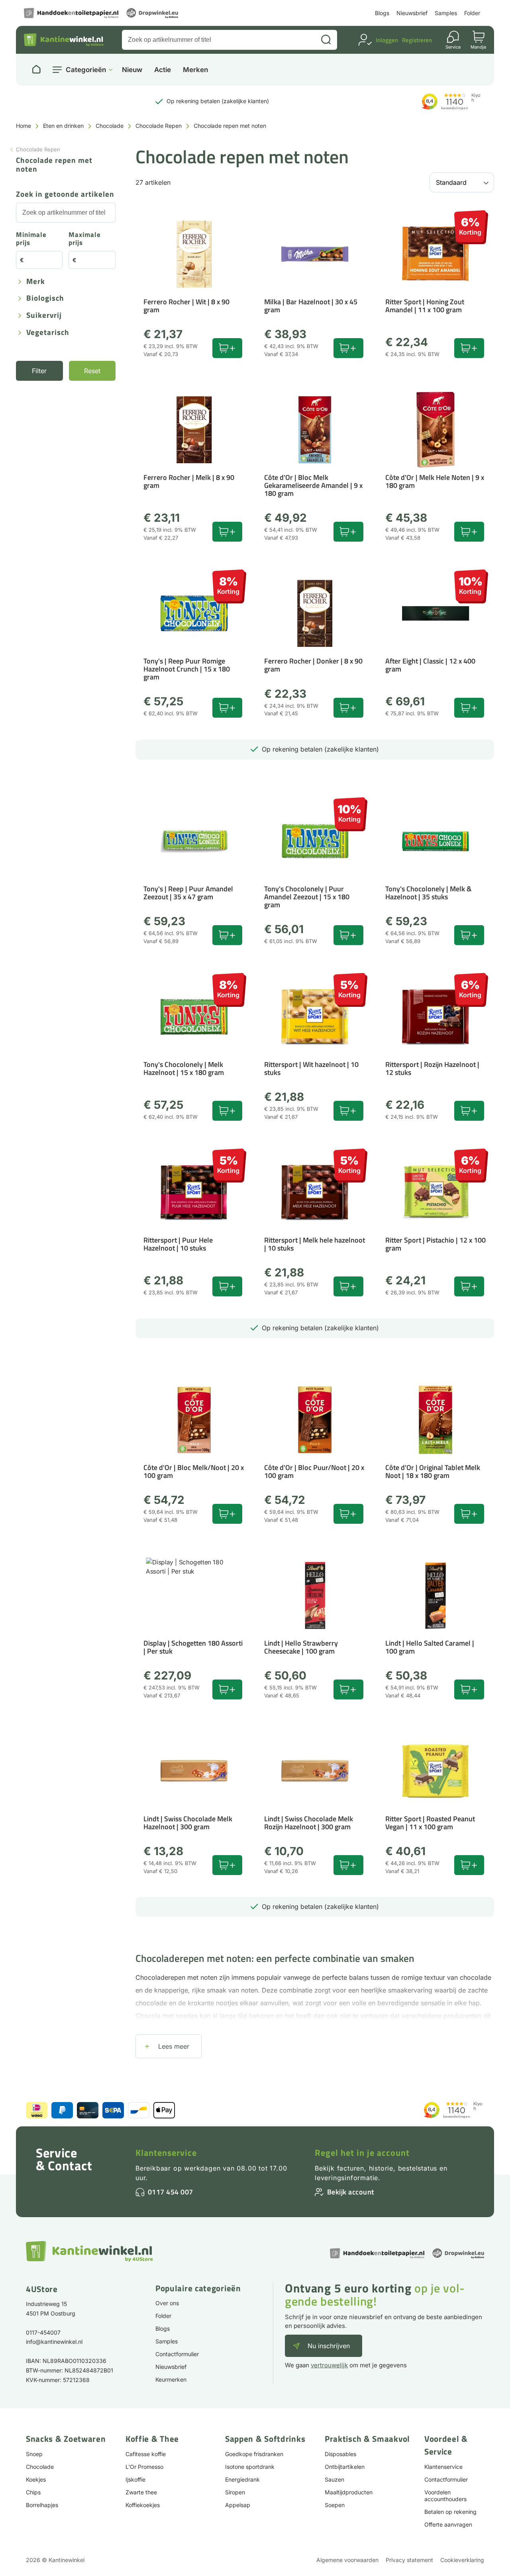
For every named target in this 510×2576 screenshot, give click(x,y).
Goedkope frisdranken (254, 2454)
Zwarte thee (141, 2492)
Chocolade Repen (159, 126)
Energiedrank (242, 2479)
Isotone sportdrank (250, 2467)
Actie (163, 70)
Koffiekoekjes (143, 2505)
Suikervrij (44, 316)
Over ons (167, 2303)
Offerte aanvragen (448, 2524)
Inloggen (387, 40)
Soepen (335, 2505)
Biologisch (45, 299)
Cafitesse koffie (146, 2454)
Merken (195, 70)
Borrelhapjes (42, 2505)
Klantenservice (166, 2153)
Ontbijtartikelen (345, 2467)
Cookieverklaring (462, 2560)
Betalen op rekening (450, 2512)
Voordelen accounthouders (445, 2496)
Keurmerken (171, 2379)
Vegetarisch (48, 333)
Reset (92, 371)
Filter (39, 371)
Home (24, 126)
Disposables (340, 2454)
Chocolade (110, 126)
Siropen (235, 2492)
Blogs (382, 13)
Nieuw (132, 70)
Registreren (417, 40)
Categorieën (86, 70)
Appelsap (238, 2505)
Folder (472, 13)
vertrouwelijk (329, 2365)
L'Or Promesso (144, 2467)
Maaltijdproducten (349, 2492)
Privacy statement (409, 2560)
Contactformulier (177, 2354)
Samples (446, 13)
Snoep (34, 2454)
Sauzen (334, 2479)
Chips (33, 2492)
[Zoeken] (326, 40)
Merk (36, 282)
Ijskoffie (135, 2479)
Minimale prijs (31, 239)
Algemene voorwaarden (347, 2560)
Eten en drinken (63, 126)
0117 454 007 (171, 2192)
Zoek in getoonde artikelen (65, 195)
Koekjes (36, 2479)
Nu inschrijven (329, 2346)
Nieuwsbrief (412, 13)
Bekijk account (351, 2192)
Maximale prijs (85, 239)
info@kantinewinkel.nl (54, 2342)
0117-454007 (43, 2332)
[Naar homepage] (36, 70)
